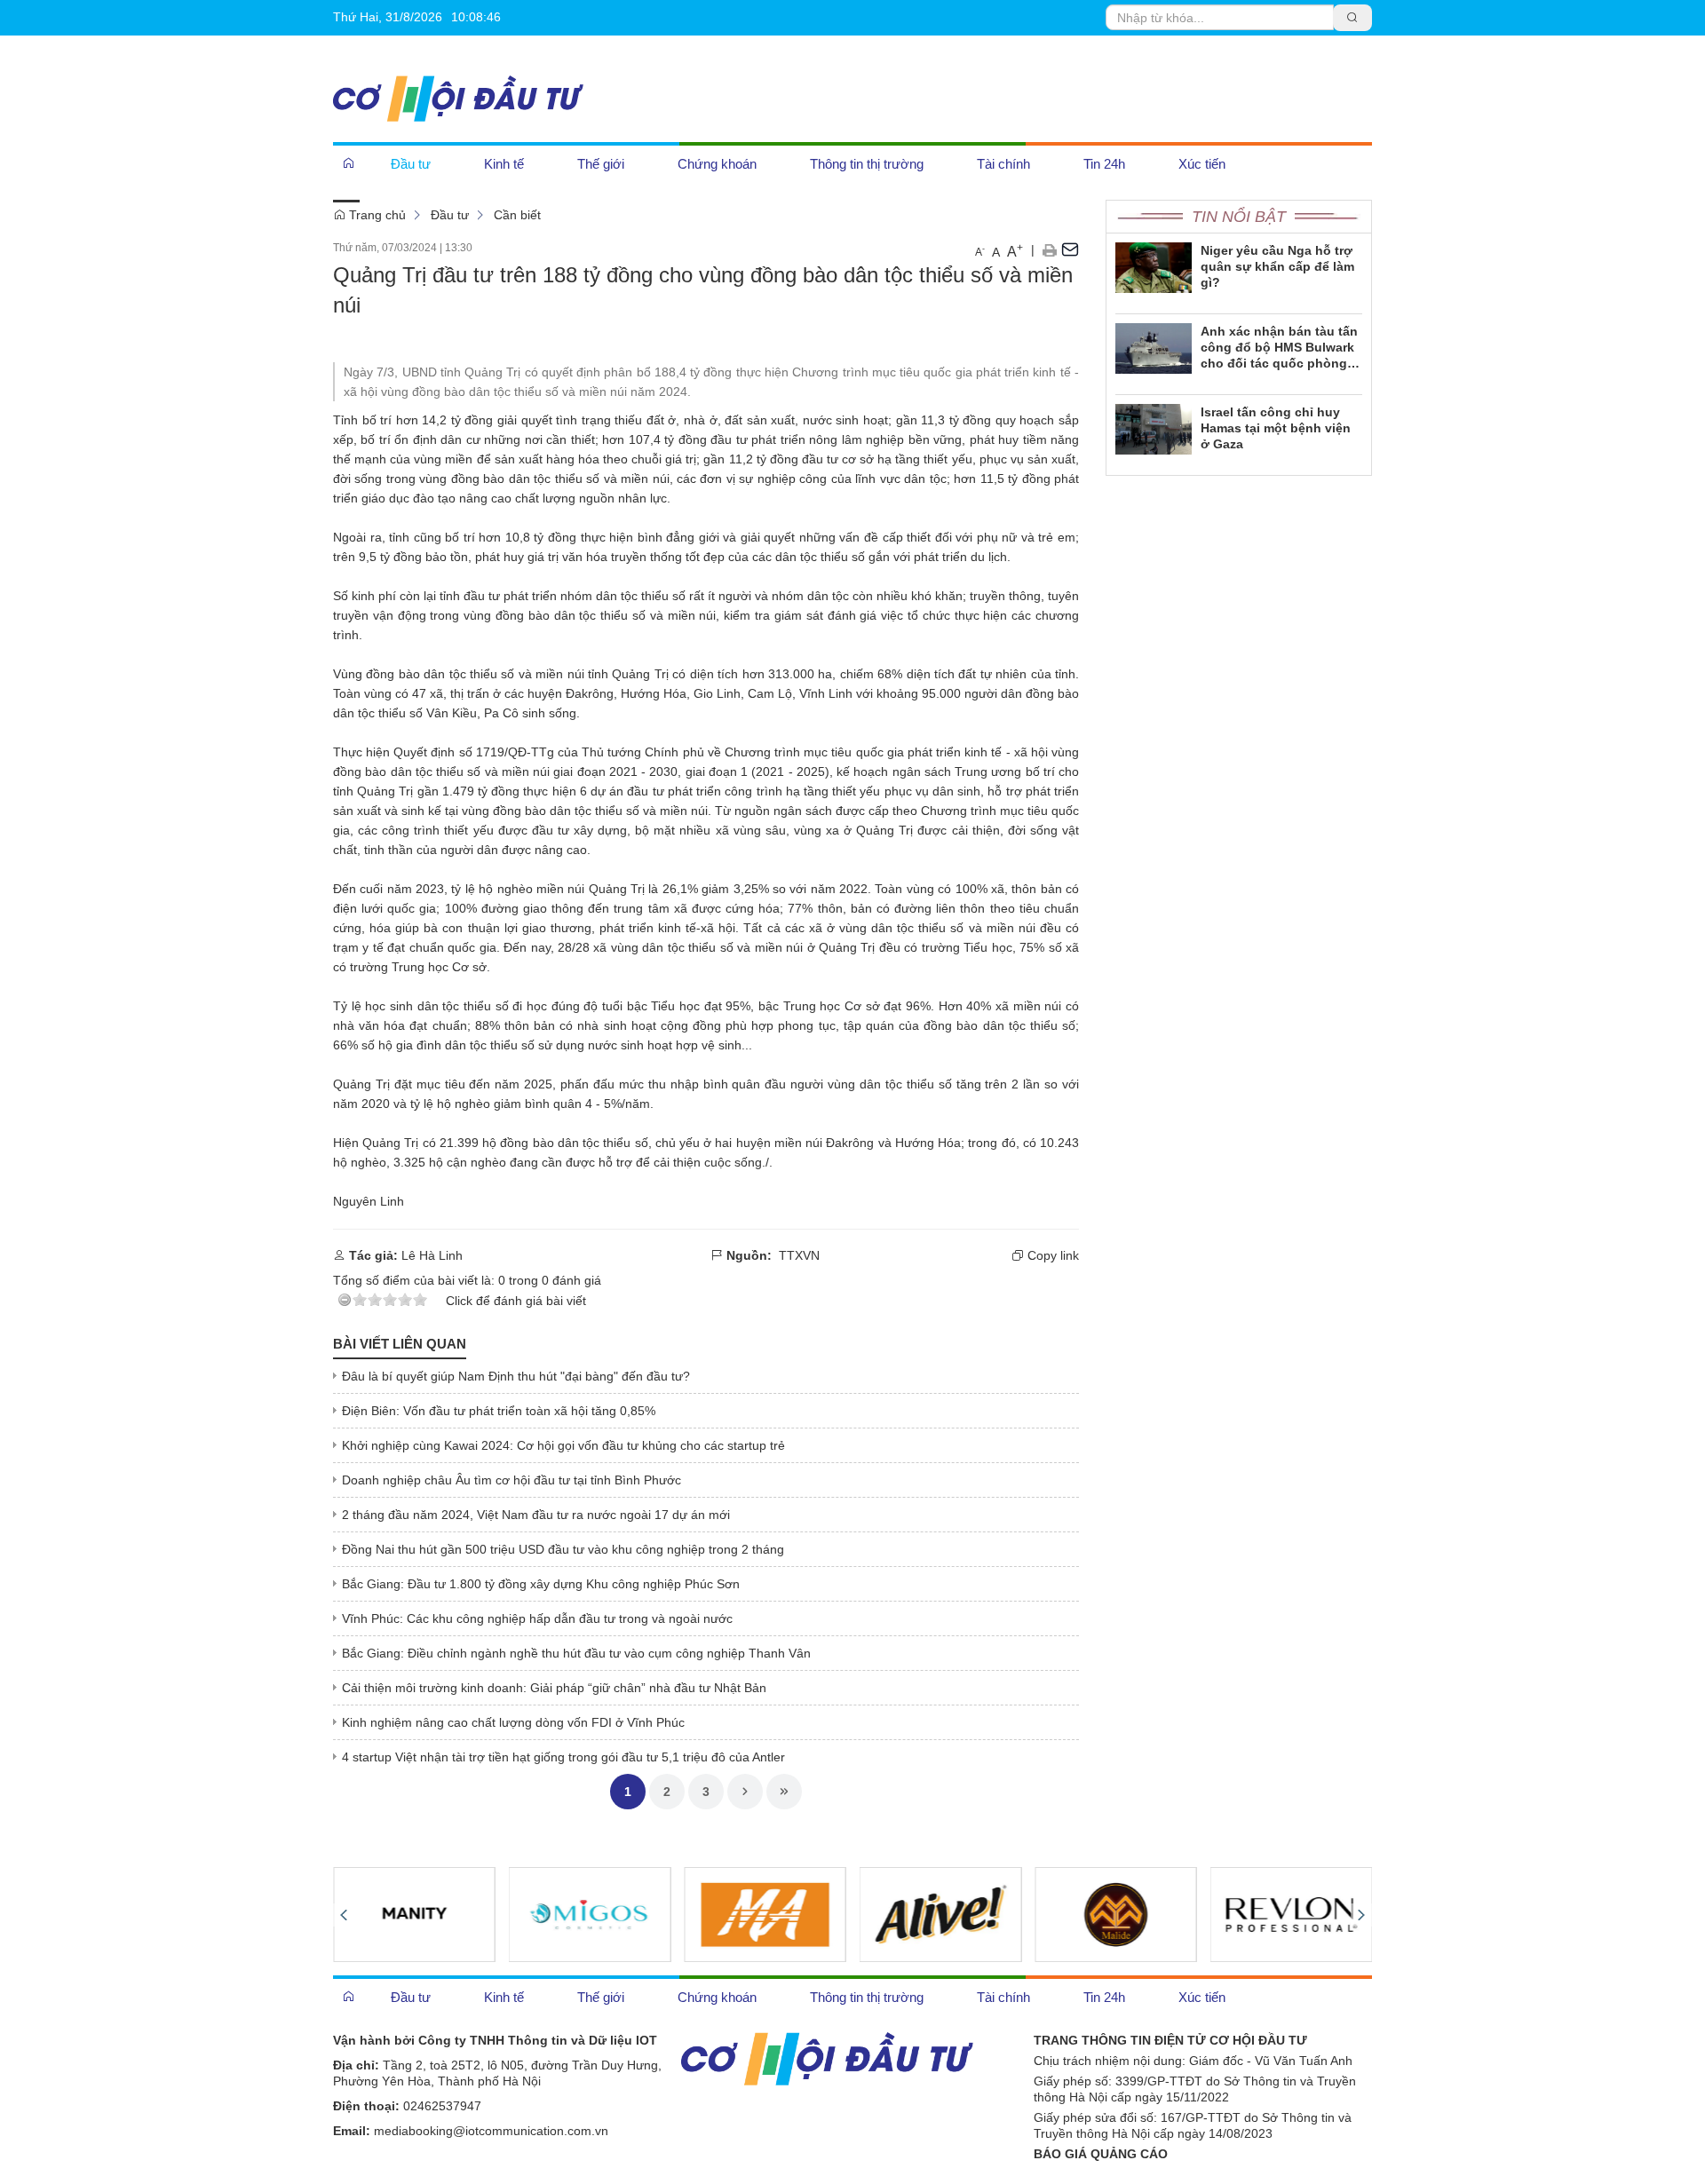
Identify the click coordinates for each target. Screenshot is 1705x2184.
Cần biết (517, 215)
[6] (590, 1914)
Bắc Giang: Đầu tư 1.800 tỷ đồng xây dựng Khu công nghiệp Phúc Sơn (541, 1584)
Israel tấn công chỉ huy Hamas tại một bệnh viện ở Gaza (1276, 428)
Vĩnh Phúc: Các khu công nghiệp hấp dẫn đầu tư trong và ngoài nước (537, 1618)
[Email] (1070, 249)
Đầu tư (450, 215)
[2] (941, 1914)
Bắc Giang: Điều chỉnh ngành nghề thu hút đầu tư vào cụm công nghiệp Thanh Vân (576, 1653)
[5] (414, 1914)
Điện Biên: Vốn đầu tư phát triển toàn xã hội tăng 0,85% (499, 1411)
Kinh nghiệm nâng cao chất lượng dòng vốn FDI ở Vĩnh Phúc (513, 1722)
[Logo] (827, 2057)
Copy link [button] (1051, 1255)
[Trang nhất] (349, 163)
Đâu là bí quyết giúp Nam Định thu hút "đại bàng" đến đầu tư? (516, 1376)
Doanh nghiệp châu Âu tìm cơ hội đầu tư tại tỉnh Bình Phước (511, 1480)
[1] (765, 1914)
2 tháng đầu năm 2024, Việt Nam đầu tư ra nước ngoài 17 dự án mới (536, 1515)
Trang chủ (376, 215)
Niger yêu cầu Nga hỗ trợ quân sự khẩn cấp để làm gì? (1277, 266)
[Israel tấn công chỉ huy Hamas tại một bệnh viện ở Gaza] (1154, 428)
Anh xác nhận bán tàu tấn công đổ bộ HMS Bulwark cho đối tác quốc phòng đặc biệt (1279, 348)
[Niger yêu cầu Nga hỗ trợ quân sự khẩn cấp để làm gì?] (1154, 266)
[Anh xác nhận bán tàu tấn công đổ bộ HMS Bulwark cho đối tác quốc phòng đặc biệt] (1154, 347)
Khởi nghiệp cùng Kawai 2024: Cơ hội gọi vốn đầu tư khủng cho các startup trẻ (563, 1445)
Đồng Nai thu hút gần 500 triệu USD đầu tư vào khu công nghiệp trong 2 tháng (563, 1549)
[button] (1049, 249)
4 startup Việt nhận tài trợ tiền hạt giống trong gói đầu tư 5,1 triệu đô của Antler (563, 1757)
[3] (1116, 1914)
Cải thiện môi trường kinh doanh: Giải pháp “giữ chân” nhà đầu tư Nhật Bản (554, 1688)
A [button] (980, 251)
